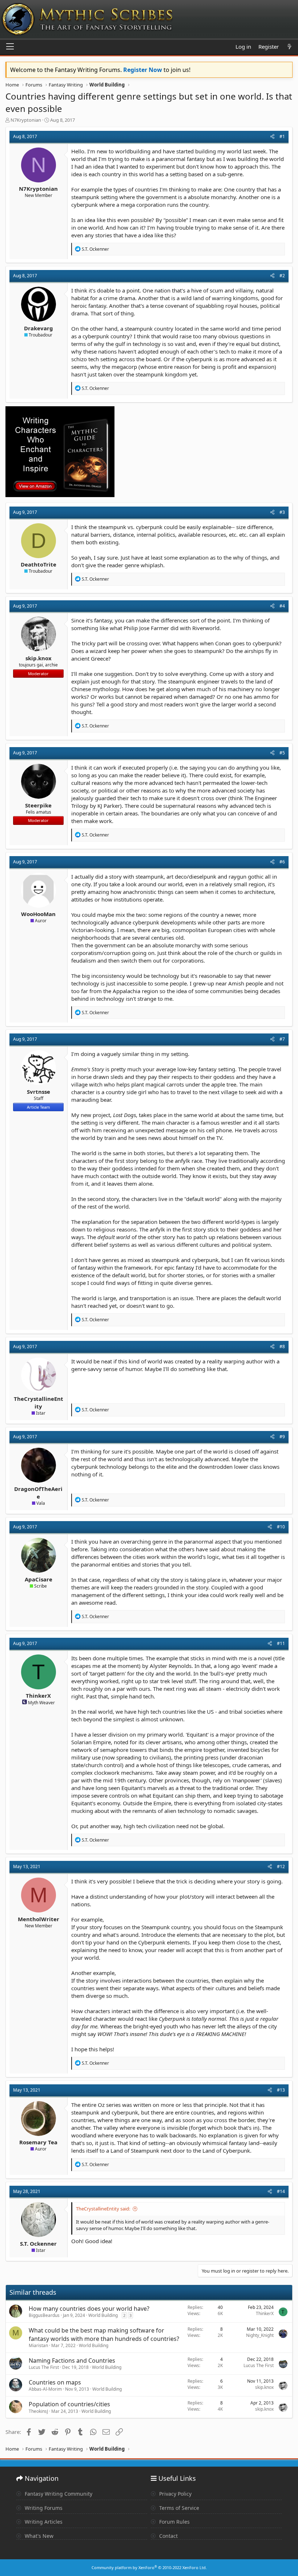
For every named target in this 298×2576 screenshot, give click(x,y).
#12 (281, 1867)
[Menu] (10, 47)
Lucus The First (44, 2367)
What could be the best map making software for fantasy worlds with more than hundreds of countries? (104, 2334)
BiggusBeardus (44, 2315)
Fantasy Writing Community (58, 2494)
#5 (282, 753)
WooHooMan (38, 914)
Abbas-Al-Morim (45, 2389)
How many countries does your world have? (89, 2309)
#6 (282, 862)
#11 (281, 1643)
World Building (103, 2315)
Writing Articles (43, 2522)
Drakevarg (39, 328)
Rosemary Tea (38, 2142)
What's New (38, 2536)
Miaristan (38, 2345)
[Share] (272, 137)
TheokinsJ (38, 2411)
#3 (282, 512)
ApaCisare (39, 1579)
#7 (282, 1039)
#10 (281, 1527)
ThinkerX (38, 1696)
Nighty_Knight (260, 2335)
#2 (282, 276)
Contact (168, 2536)
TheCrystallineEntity (39, 1402)
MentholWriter (39, 1919)
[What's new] (289, 47)
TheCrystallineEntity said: (103, 2209)
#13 (281, 2090)
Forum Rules (174, 2522)
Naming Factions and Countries (72, 2361)
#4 (282, 606)
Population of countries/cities (69, 2404)
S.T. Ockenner (38, 2244)
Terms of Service (178, 2508)
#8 (282, 1347)
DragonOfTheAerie (38, 1493)
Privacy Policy (175, 2494)
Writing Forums (43, 2508)
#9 (282, 1437)
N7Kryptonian (26, 120)
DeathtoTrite (39, 564)
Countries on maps (55, 2382)
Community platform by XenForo (149, 2567)
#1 (282, 136)
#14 (281, 2191)
